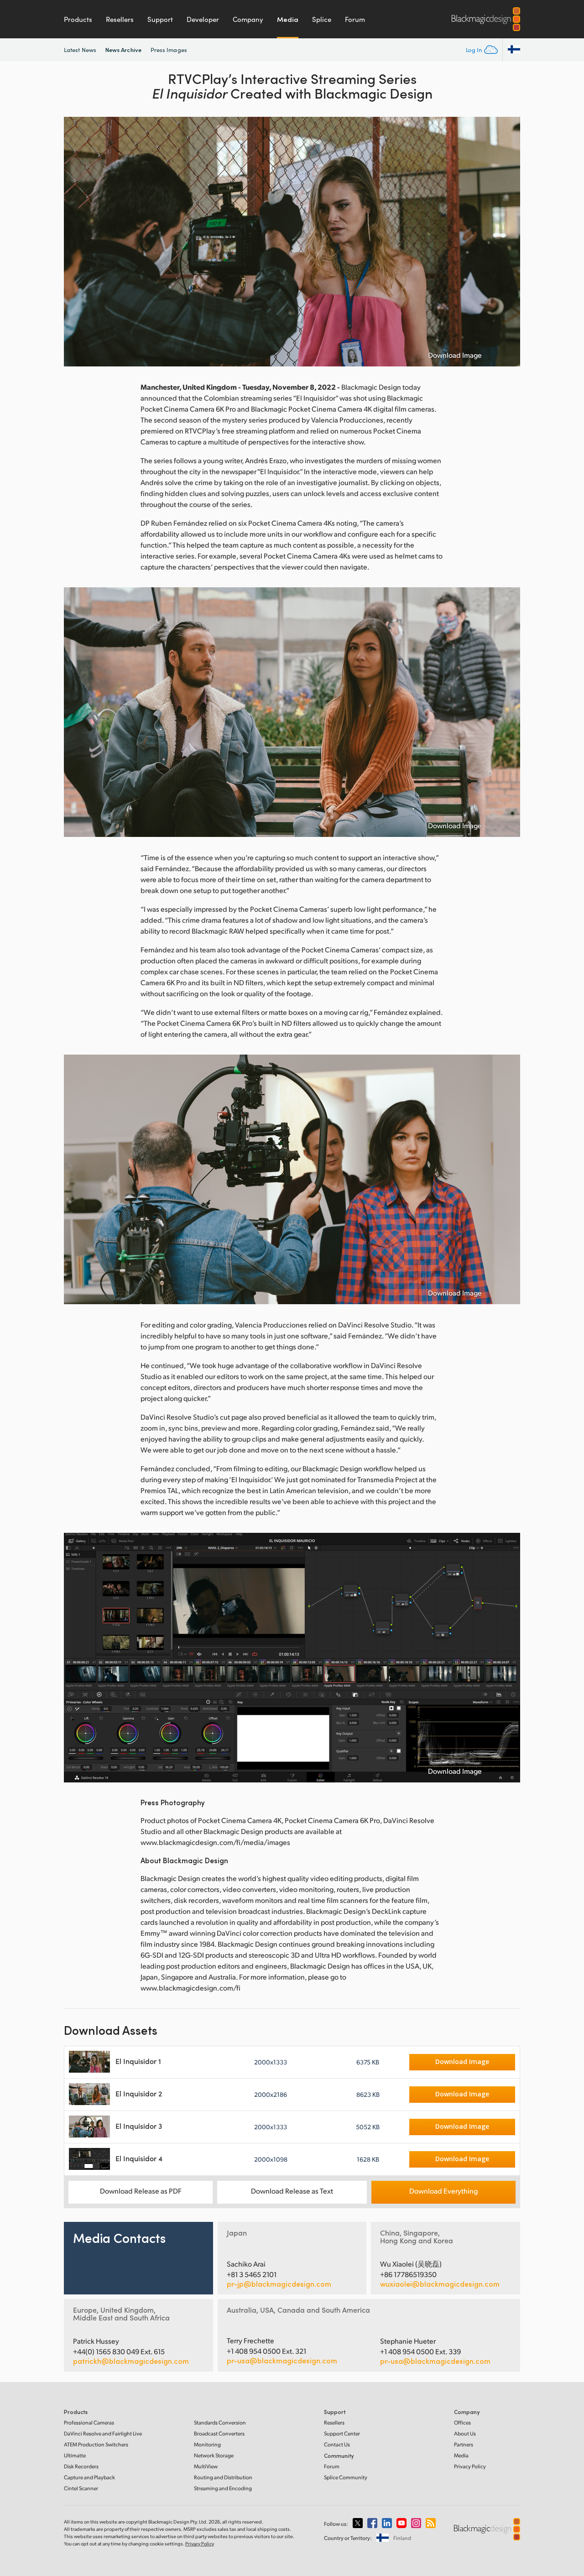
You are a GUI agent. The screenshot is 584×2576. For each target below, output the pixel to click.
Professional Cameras (89, 2422)
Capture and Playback (89, 2477)
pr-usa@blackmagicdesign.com (282, 2360)
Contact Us (337, 2444)
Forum (355, 19)
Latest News (80, 50)
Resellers (120, 19)
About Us (465, 2433)
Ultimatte (75, 2455)
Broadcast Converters (219, 2433)
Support (160, 19)
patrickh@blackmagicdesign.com (131, 2361)
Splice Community (346, 2477)
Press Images (169, 50)
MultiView (206, 2466)
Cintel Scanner (81, 2488)
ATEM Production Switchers (96, 2444)
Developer (203, 19)
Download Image (455, 355)
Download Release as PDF (141, 2191)
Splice (322, 19)
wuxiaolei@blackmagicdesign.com (440, 2284)
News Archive (123, 50)
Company (248, 19)
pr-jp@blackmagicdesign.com (279, 2284)
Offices (462, 2422)
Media (288, 19)
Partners (464, 2444)
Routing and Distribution (223, 2477)
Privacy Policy (470, 2466)
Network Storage (214, 2455)
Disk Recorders (81, 2466)
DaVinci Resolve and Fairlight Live (103, 2433)
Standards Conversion (220, 2422)
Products (78, 19)
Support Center (342, 2433)
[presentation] (77, 242)
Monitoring (207, 2444)
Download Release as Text (292, 2191)
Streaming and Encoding (223, 2488)
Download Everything (443, 2191)
